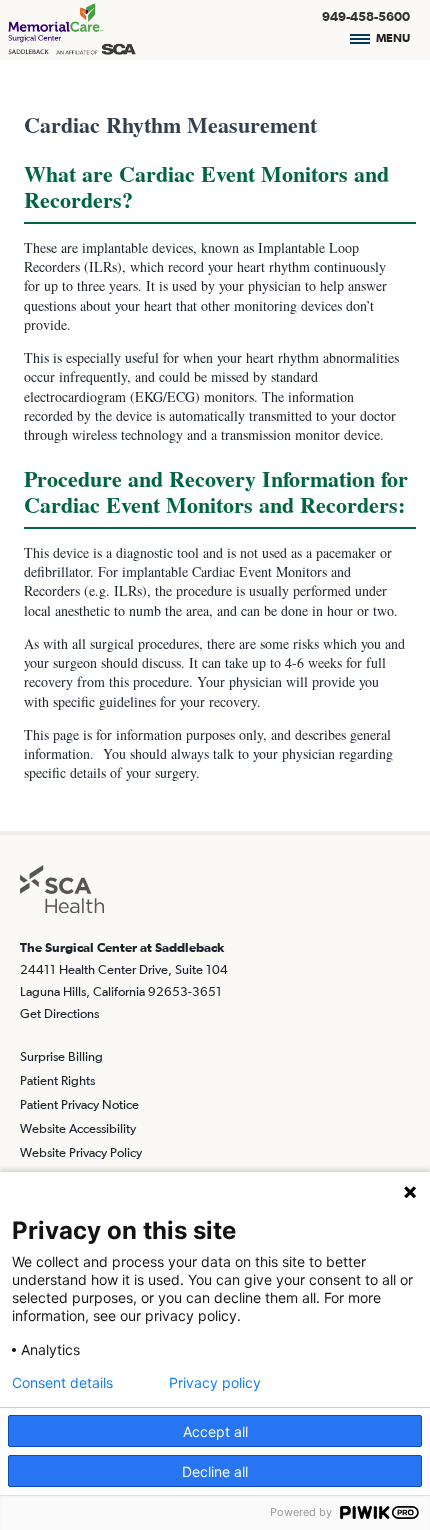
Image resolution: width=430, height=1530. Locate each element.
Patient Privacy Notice (79, 1104)
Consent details (62, 1383)
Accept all (215, 1431)
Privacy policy (215, 1383)
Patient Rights (57, 1080)
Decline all (215, 1471)
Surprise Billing (61, 1056)
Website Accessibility (78, 1128)
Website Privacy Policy (81, 1152)
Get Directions (59, 1013)
